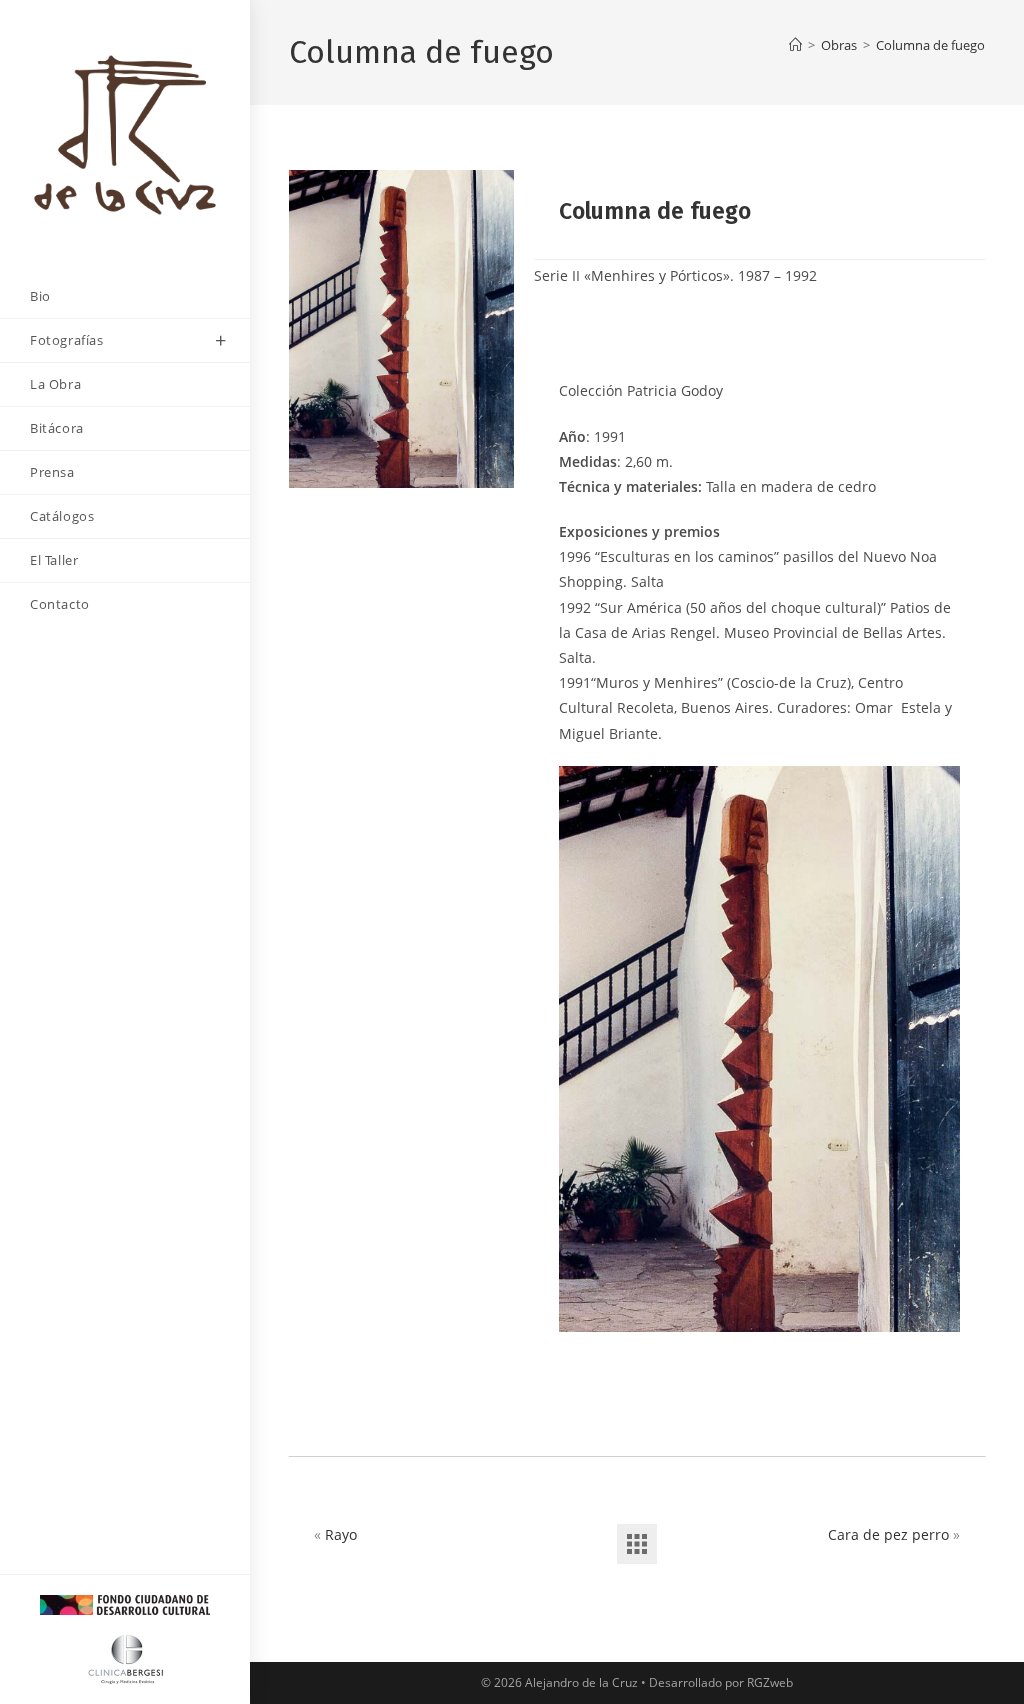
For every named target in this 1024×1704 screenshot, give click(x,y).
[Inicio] (795, 45)
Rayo (341, 1534)
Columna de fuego (930, 45)
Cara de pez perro (888, 1534)
